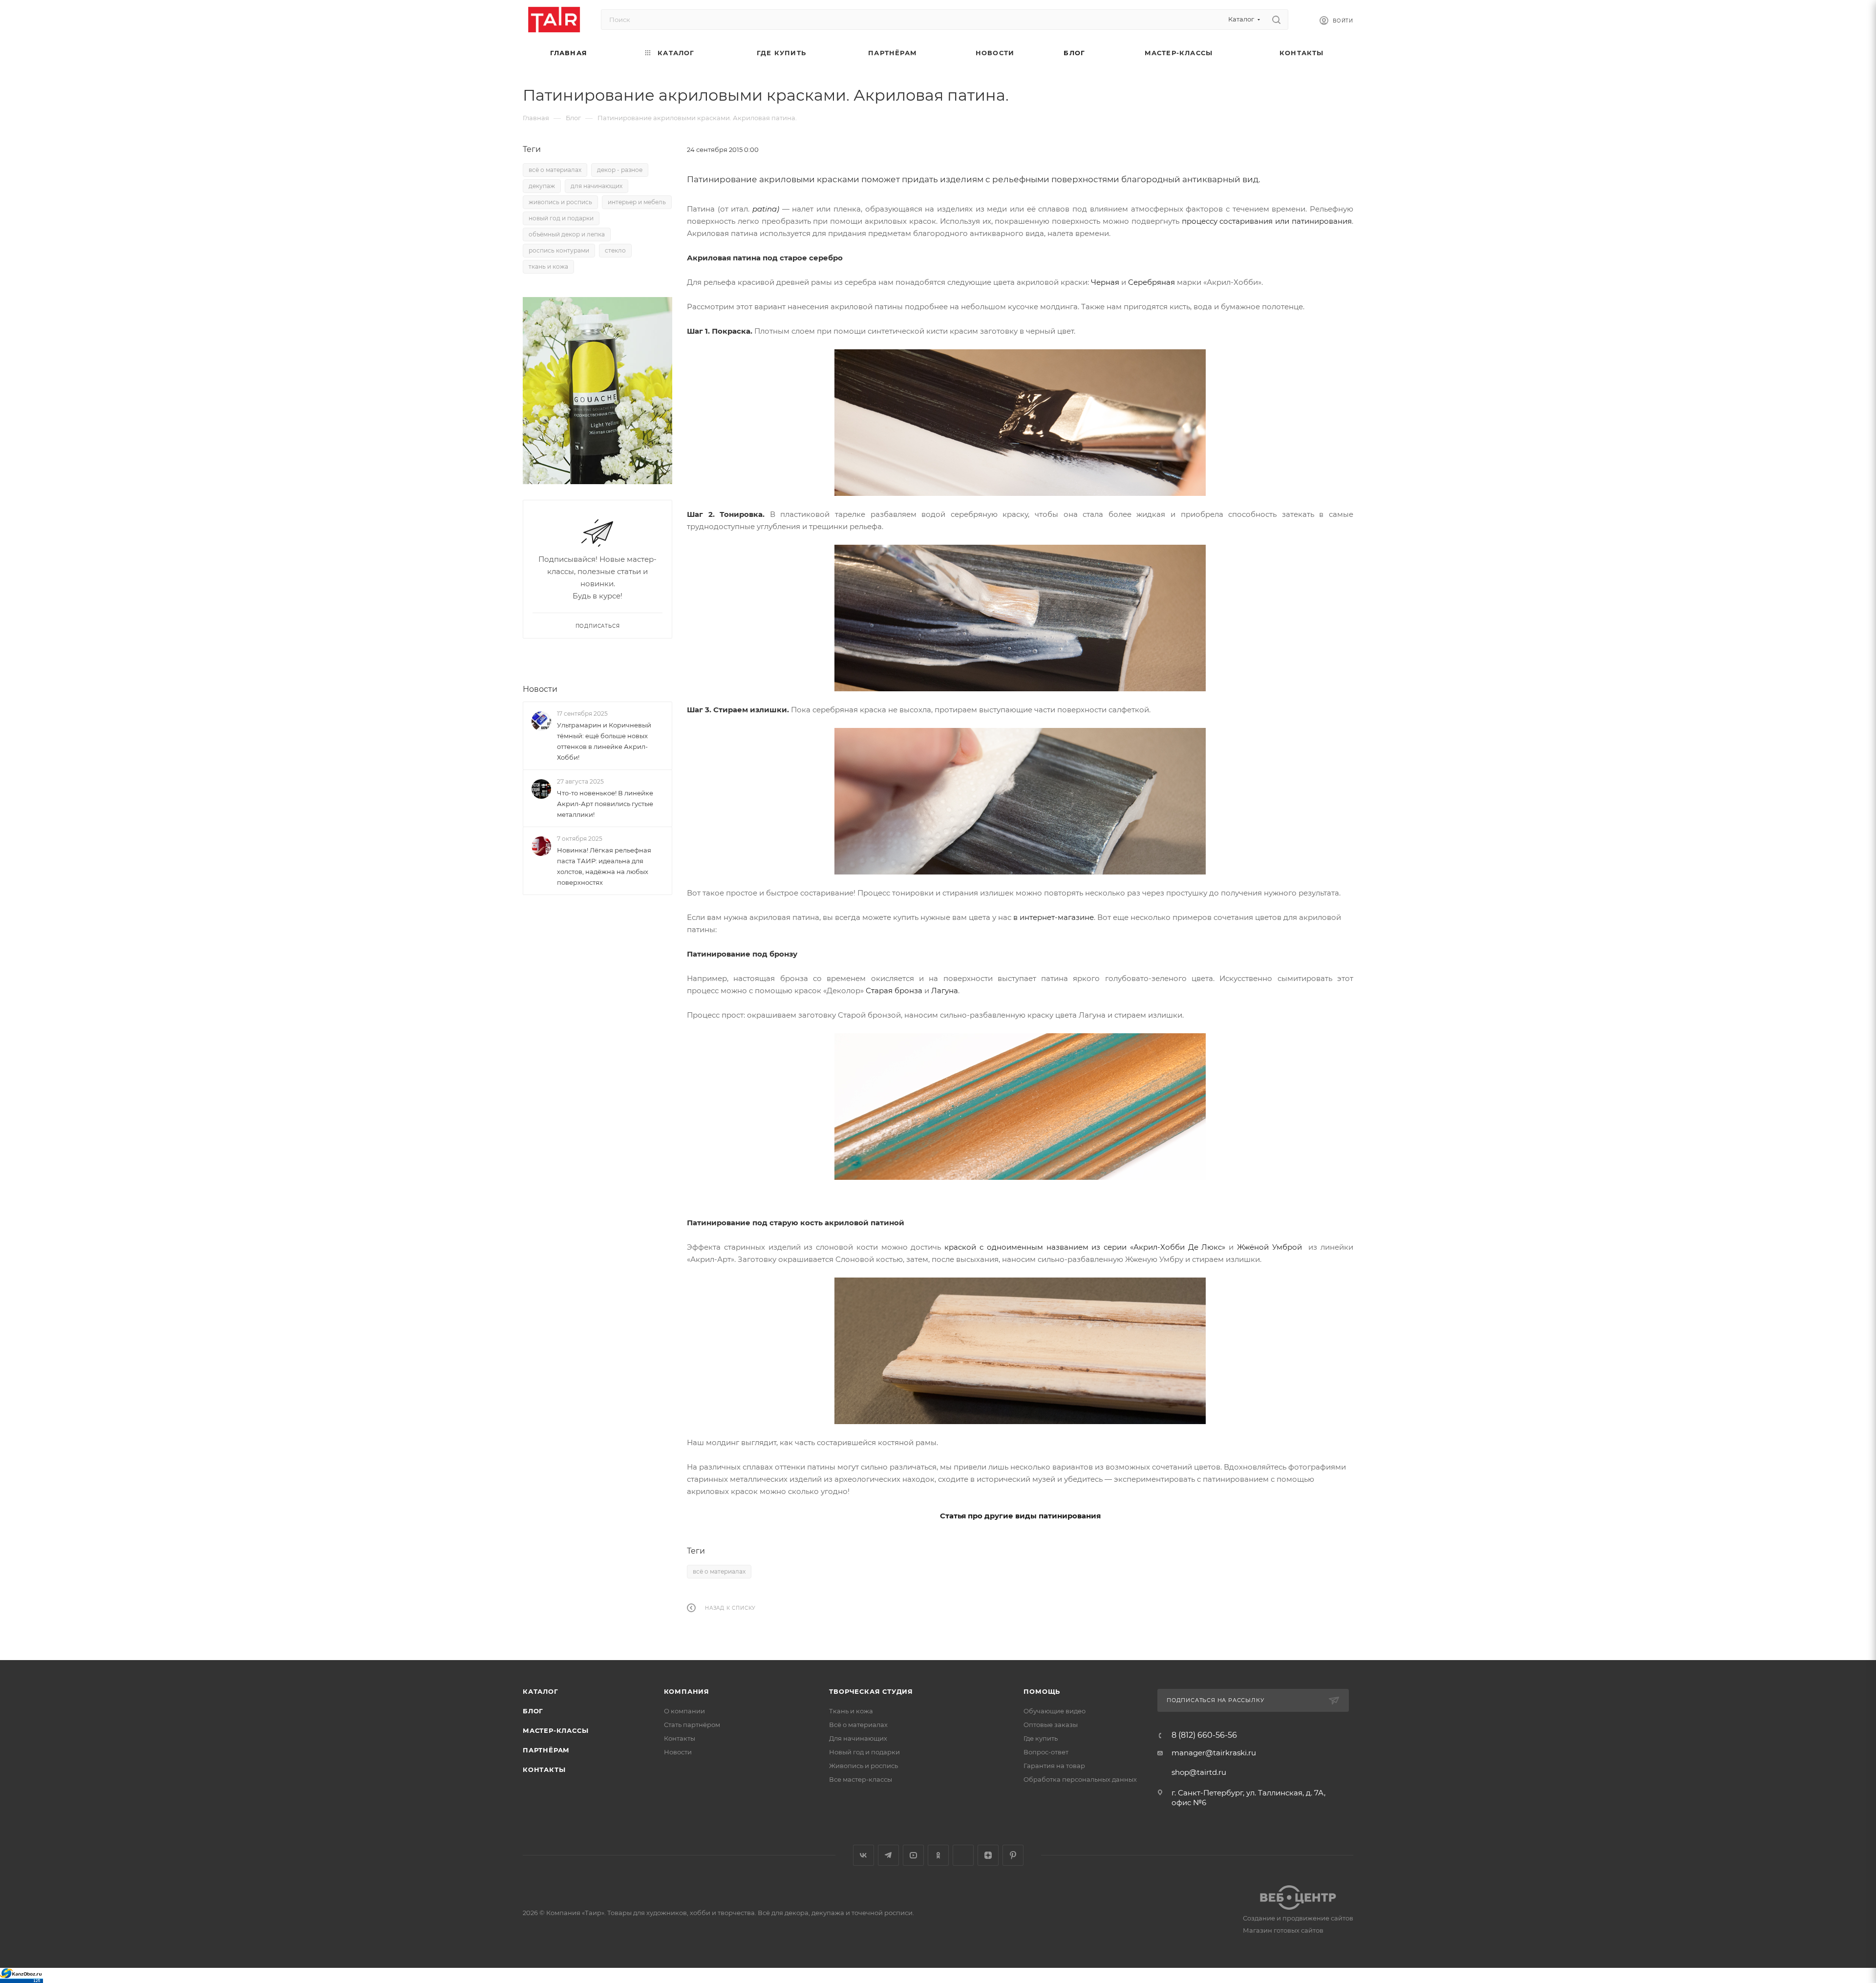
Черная (1105, 282)
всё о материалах (719, 1571)
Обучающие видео (1055, 1711)
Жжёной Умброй (1269, 1247)
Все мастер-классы (861, 1779)
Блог (533, 1711)
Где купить (1041, 1738)
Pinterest (1013, 1855)
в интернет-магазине (1054, 917)
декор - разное (620, 170)
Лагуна (945, 991)
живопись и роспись (560, 202)
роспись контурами (559, 250)
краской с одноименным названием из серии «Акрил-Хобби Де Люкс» (1085, 1247)
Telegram (888, 1855)
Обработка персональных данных (1080, 1779)
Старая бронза (894, 991)
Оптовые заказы (1051, 1725)
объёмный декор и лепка (567, 234)
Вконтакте (863, 1855)
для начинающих (597, 186)
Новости (540, 689)
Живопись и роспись (863, 1766)
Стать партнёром (692, 1725)
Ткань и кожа (851, 1711)
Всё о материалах (858, 1725)
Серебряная (1151, 282)
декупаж (542, 186)
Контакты (544, 1770)
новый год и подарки (561, 218)
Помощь (1042, 1691)
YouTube (913, 1855)
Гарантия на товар (1054, 1766)
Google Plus (963, 1855)
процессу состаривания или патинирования (1267, 221)
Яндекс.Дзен (988, 1855)
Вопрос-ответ (1046, 1752)
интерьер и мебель (637, 202)
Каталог (541, 1691)
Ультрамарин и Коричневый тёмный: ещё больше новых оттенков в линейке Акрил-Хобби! (604, 741)
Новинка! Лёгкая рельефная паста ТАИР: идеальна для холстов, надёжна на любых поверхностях (604, 866)
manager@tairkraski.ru (1214, 1753)
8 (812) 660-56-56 (1204, 1735)
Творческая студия (871, 1691)
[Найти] (1276, 20)
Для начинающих (858, 1738)
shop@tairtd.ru (1199, 1772)
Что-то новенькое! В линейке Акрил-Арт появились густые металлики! (605, 804)
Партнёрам (546, 1750)
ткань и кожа (548, 267)
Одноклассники (938, 1855)
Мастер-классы (555, 1730)
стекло (615, 250)
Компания (687, 1691)
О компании (684, 1711)
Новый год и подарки (864, 1752)
